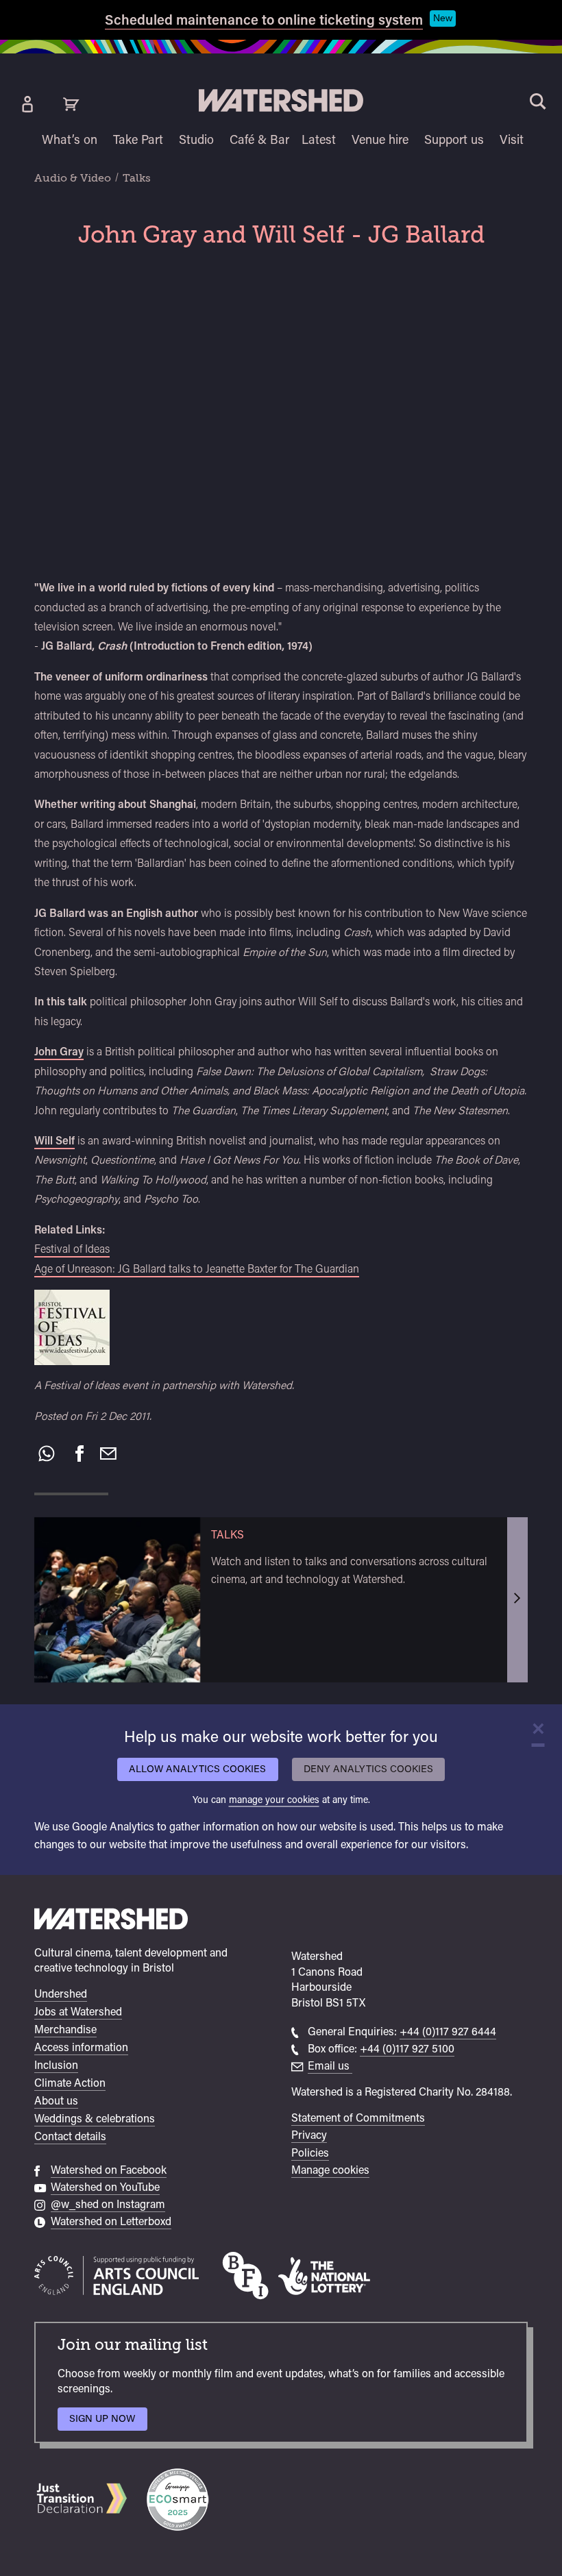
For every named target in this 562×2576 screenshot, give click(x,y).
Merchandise (65, 2029)
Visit (512, 139)
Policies (310, 2153)
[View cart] (71, 104)
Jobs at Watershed (78, 2012)
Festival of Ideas (72, 1249)
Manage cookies (330, 2170)
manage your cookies (274, 1799)
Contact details (70, 2136)
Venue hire (380, 139)
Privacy (309, 2135)
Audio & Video (73, 178)
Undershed (61, 1994)
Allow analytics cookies (197, 1768)
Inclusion (56, 2065)
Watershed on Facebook (109, 2170)
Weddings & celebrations (95, 2119)
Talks (137, 178)
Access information (81, 2047)
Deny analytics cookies (368, 1768)
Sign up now (106, 2421)
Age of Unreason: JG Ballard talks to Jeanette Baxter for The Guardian (197, 1269)
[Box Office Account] (27, 104)
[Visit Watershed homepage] (281, 100)
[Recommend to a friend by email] (108, 1453)
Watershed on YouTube (105, 2187)
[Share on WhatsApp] (47, 1453)
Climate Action (70, 2083)
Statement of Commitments (358, 2118)
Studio (196, 139)
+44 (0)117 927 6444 (448, 2032)
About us (56, 2101)
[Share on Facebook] (80, 1453)
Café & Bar (259, 139)
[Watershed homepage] (111, 1921)
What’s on (70, 139)
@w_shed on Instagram (108, 2204)
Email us (330, 2066)
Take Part (138, 139)
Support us (454, 139)
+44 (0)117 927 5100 (407, 2049)
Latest (319, 139)
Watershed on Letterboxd (111, 2221)
